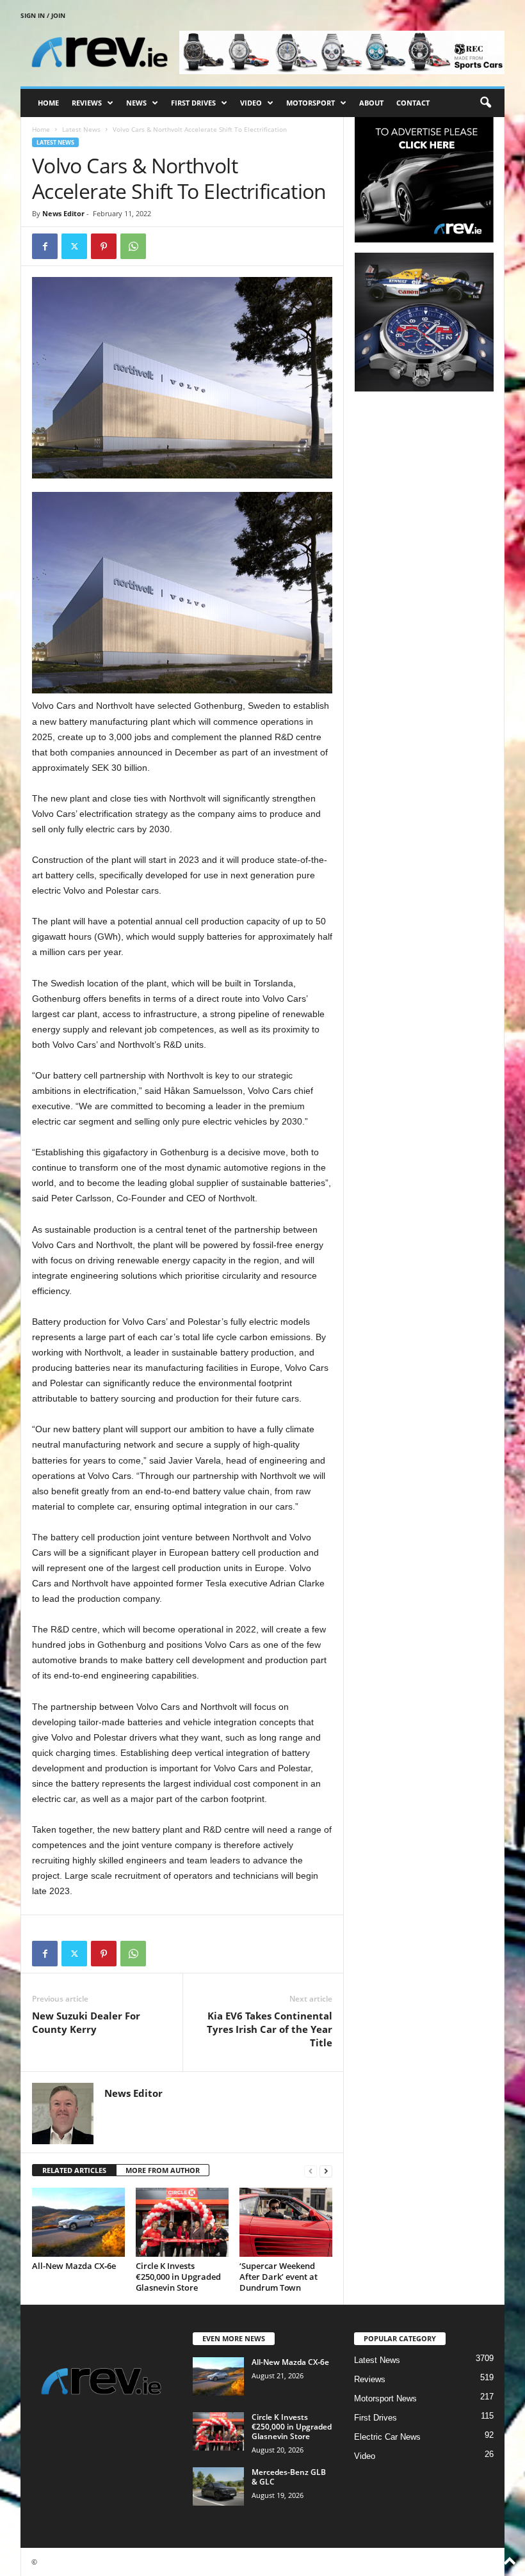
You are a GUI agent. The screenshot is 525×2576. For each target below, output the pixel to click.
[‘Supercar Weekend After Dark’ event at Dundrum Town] (286, 2222)
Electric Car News (387, 2437)
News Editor (63, 213)
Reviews (87, 103)
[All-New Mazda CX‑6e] (78, 2222)
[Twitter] (74, 246)
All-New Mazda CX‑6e (74, 2266)
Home (48, 103)
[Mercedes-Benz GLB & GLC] (218, 2486)
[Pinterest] (104, 246)
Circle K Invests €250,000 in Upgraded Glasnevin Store (178, 2277)
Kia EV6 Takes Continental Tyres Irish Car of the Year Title (270, 2029)
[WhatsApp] (133, 246)
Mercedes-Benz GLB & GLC (289, 2477)
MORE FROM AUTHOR (163, 2170)
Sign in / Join (43, 15)
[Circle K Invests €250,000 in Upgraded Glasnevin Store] (182, 2222)
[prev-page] (311, 2171)
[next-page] (326, 2171)
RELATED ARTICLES (74, 2170)
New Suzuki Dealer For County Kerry (86, 2022)
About (371, 103)
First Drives (193, 103)
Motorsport (311, 103)
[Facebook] (45, 246)
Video (251, 103)
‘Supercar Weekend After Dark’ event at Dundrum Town (279, 2277)
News (136, 103)
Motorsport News (385, 2398)
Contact (413, 103)
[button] (485, 103)
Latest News (81, 129)
